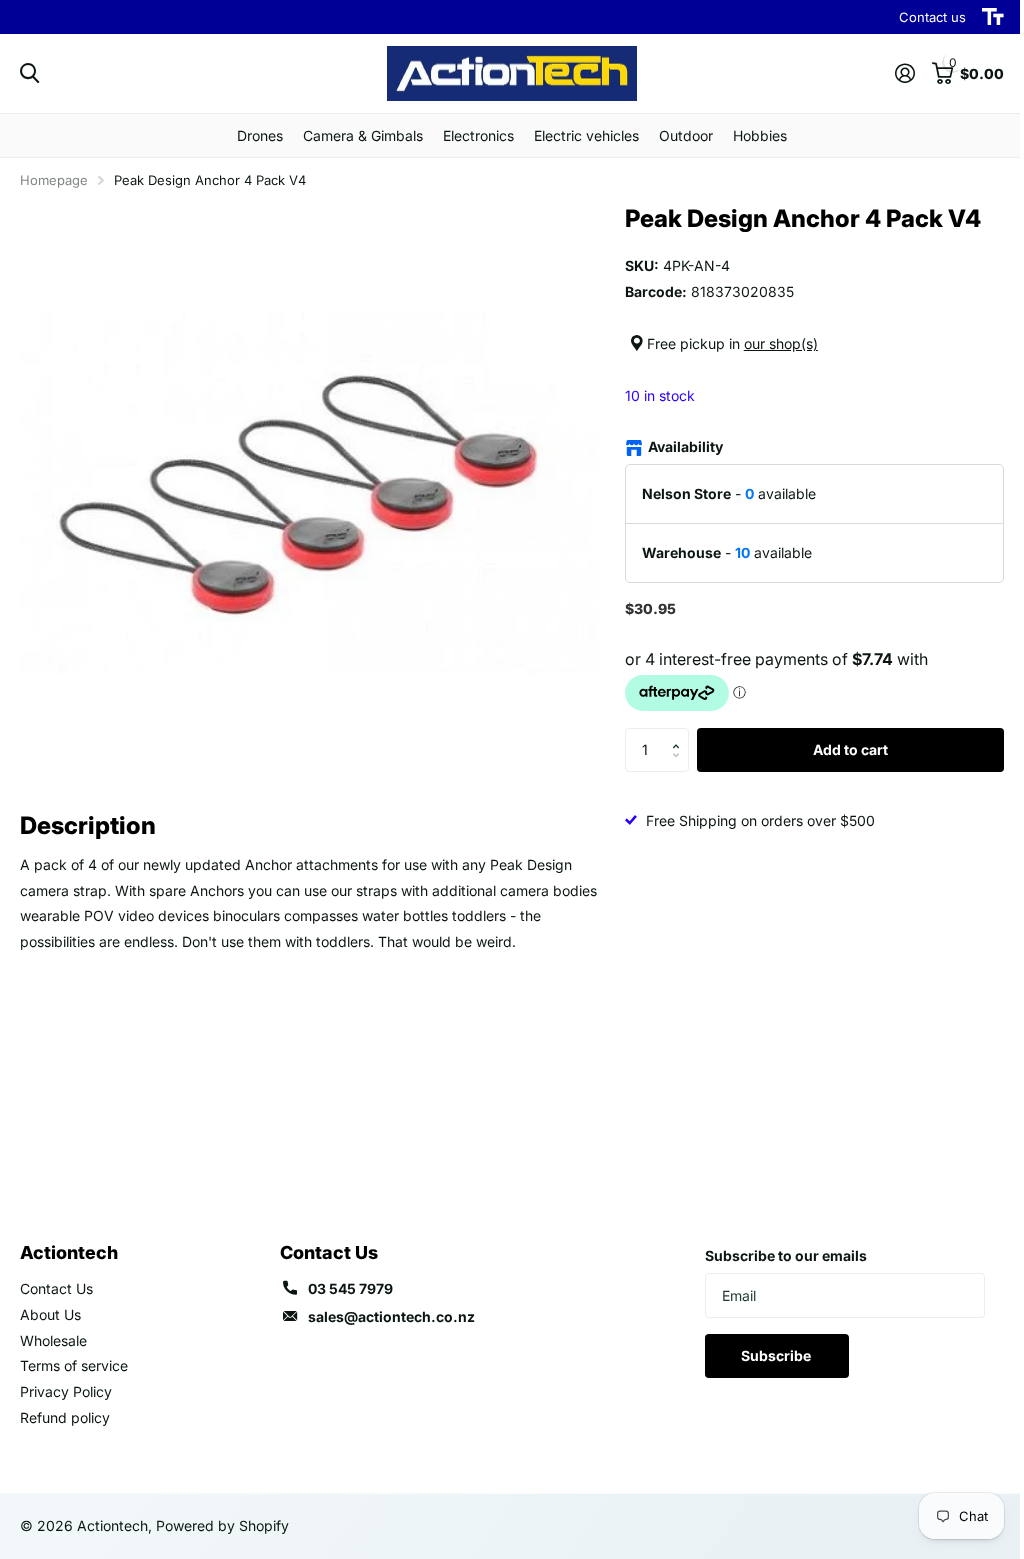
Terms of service (74, 1365)
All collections (260, 135)
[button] (681, 734)
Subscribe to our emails (786, 1255)
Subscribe (777, 1355)
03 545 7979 (350, 1288)
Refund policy (65, 1417)
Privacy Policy (66, 1391)
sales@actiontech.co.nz (391, 1316)
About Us (50, 1314)
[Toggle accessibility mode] (993, 17)
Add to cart (850, 749)
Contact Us (56, 1288)
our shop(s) (781, 343)
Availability (685, 446)
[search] (29, 73)
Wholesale (53, 1340)
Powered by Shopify (222, 1525)
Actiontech (69, 1252)
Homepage (54, 180)
